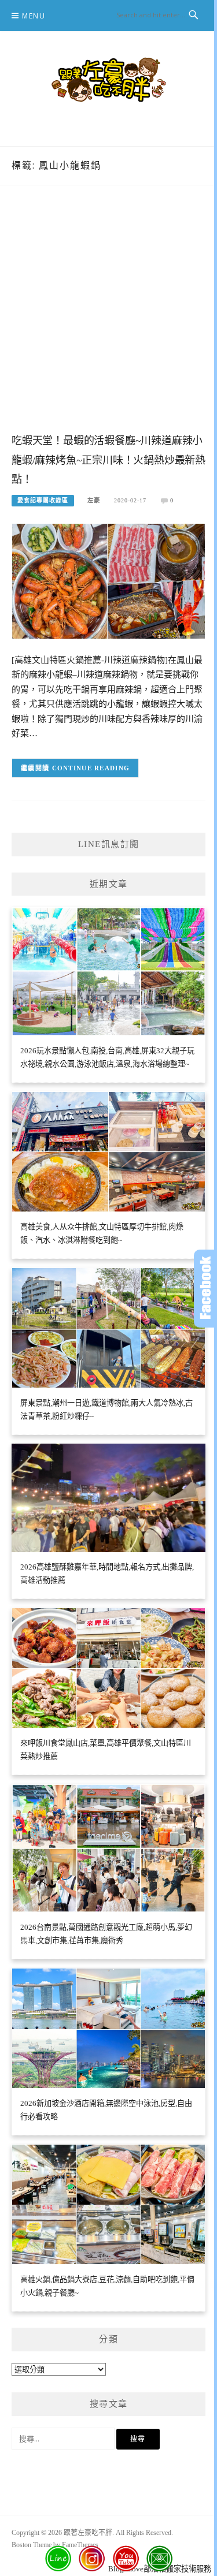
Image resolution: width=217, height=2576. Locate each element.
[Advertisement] (108, 321)
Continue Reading (91, 768)
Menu (34, 16)
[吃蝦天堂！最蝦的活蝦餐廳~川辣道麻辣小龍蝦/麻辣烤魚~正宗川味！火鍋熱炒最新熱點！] (108, 581)
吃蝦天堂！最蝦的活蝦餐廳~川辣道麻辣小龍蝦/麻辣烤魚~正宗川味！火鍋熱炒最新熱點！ (108, 460)
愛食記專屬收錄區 (43, 500)
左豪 (94, 500)
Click (205, 1289)
